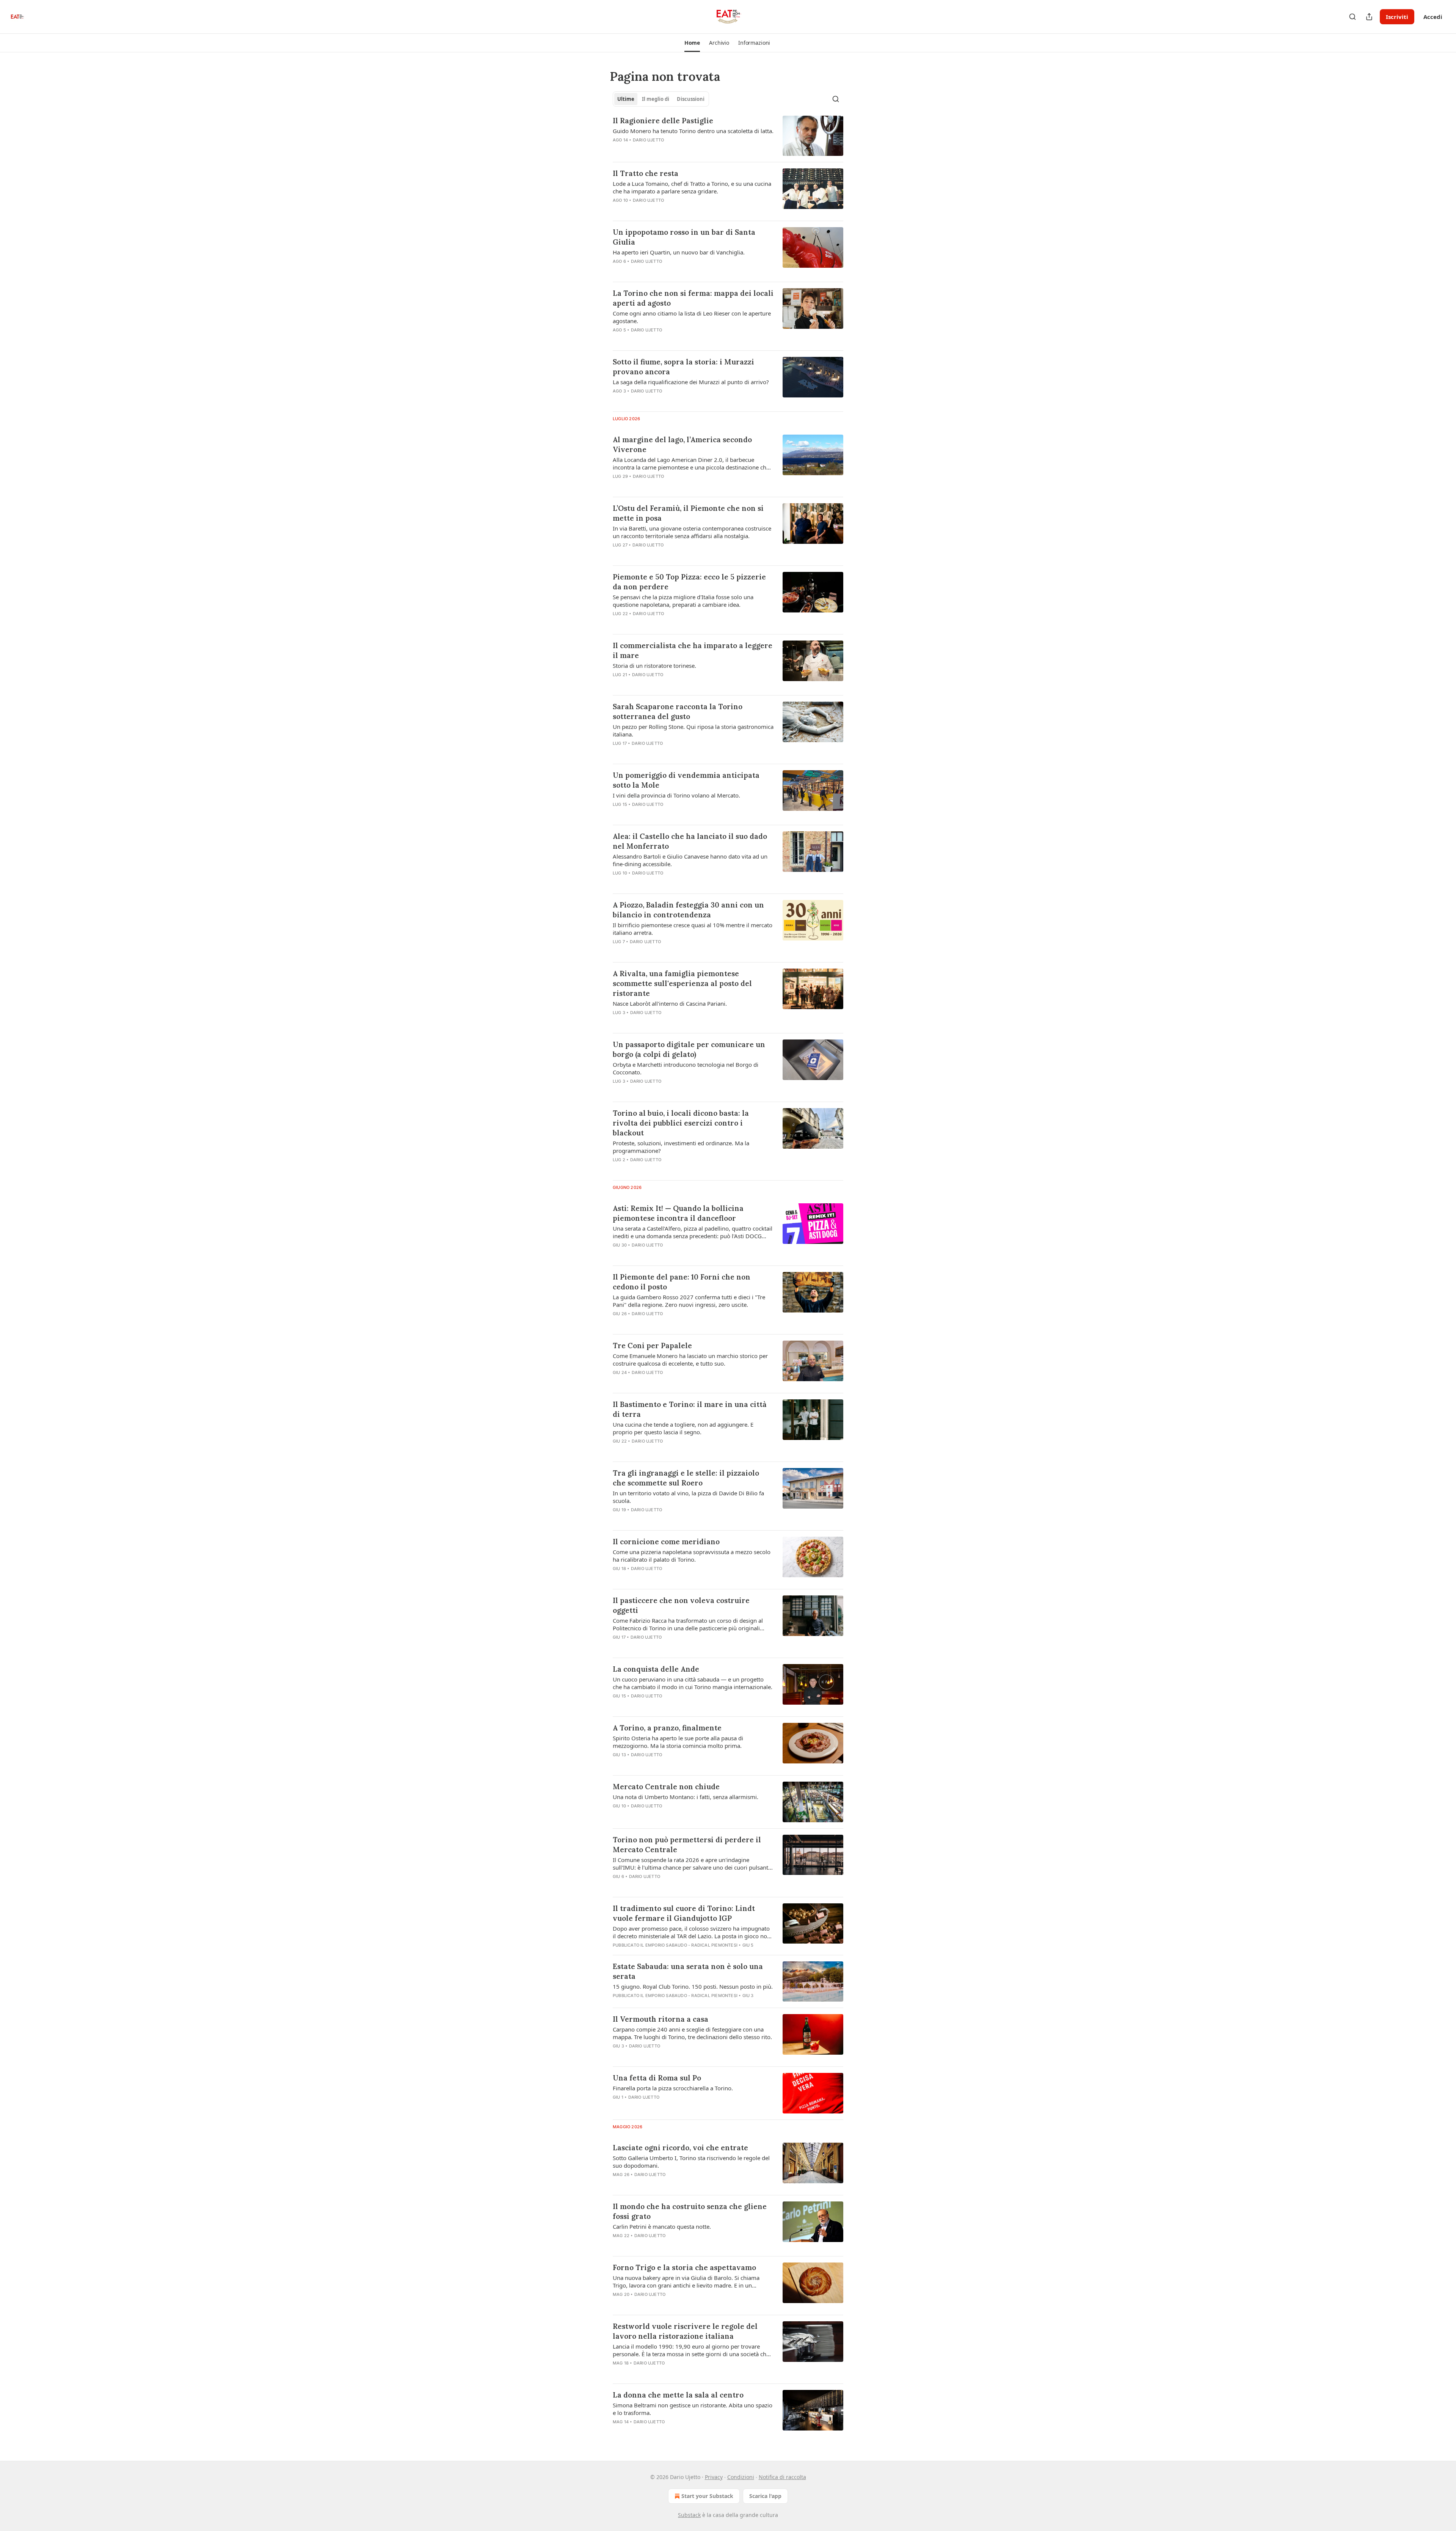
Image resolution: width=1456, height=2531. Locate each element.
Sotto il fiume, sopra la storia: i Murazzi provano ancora (683, 367)
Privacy (714, 2477)
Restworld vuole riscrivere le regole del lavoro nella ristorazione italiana (685, 2331)
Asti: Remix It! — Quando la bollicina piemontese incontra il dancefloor (678, 1213)
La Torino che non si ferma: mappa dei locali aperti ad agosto (693, 298)
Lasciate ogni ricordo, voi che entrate (680, 2148)
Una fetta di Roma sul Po (657, 2078)
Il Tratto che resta (646, 173)
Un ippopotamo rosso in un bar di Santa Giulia (684, 237)
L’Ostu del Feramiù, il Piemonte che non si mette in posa (688, 513)
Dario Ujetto (648, 140)
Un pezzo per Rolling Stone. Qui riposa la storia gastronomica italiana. (693, 730)
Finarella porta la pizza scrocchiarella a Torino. (673, 2088)
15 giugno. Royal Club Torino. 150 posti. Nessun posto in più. (693, 1986)
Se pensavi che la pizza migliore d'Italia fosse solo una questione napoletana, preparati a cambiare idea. (683, 601)
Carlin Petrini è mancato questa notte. (662, 2226)
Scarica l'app (765, 2496)
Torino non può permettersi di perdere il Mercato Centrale (687, 1845)
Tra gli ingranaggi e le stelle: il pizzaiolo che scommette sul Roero (686, 1478)
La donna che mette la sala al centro (678, 2395)
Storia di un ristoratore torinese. (654, 666)
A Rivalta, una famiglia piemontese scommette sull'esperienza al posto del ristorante (682, 983)
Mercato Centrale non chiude (666, 1787)
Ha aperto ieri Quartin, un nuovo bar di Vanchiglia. (679, 252)
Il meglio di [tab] (656, 99)
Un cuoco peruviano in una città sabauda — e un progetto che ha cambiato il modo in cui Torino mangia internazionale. (693, 1683)
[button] (692, 43)
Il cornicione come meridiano (666, 1542)
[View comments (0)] (671, 150)
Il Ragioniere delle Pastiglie (663, 121)
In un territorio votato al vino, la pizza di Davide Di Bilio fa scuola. (688, 1497)
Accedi (1433, 17)
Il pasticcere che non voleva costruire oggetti (681, 1605)
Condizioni (741, 2477)
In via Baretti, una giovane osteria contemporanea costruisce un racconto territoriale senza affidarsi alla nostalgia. (692, 532)
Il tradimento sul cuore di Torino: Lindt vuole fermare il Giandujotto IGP (684, 1913)
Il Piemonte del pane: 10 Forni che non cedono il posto (682, 1282)
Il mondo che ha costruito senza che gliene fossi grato (690, 2211)
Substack (689, 2515)
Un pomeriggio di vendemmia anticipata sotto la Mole (686, 780)
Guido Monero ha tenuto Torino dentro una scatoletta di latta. (693, 131)
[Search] (1352, 17)
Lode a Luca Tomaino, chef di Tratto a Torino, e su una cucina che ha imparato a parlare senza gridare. (692, 187)
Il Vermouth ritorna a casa (661, 2019)
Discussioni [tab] (691, 99)
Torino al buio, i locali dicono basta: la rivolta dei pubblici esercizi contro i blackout (681, 1123)
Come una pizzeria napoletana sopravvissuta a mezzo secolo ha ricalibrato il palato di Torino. (692, 1556)
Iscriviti (1397, 17)
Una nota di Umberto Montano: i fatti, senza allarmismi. (686, 1797)
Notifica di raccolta (782, 2477)
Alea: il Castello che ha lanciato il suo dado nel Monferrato (690, 841)
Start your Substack (707, 2496)
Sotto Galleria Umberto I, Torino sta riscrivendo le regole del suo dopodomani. (691, 2162)
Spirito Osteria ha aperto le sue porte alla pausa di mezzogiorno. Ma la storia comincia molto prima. (678, 1742)
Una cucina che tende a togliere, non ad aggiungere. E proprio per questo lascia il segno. (683, 1428)
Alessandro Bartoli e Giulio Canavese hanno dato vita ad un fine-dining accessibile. (690, 860)
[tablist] (661, 99)
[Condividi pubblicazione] (1369, 17)
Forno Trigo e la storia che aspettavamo (684, 2267)
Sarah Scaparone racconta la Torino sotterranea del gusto (678, 711)
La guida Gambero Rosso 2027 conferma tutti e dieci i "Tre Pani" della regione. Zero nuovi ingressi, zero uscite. (689, 1301)
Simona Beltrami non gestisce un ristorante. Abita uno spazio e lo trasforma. (693, 2409)
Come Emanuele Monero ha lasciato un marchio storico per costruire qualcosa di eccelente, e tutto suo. (690, 1360)
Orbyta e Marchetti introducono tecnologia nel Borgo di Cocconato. (686, 1068)
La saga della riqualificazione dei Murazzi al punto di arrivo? (691, 382)
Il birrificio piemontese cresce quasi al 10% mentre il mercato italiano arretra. (693, 929)
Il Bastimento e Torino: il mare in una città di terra (690, 1409)
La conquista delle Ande (656, 1669)
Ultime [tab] (626, 99)
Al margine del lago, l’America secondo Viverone (682, 444)
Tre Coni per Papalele (652, 1346)
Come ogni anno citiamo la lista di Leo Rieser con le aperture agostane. (692, 317)
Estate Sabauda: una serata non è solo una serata (688, 1971)
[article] (728, 136)
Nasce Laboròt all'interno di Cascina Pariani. (670, 1003)
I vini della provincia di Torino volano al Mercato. (676, 795)
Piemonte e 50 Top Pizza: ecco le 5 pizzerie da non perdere (689, 582)
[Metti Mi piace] (618, 486)
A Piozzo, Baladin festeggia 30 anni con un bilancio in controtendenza (688, 910)
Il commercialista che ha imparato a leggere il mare (693, 650)
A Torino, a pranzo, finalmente (667, 1728)
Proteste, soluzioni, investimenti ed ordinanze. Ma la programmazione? (681, 1147)
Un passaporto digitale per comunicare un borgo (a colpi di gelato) (689, 1049)
